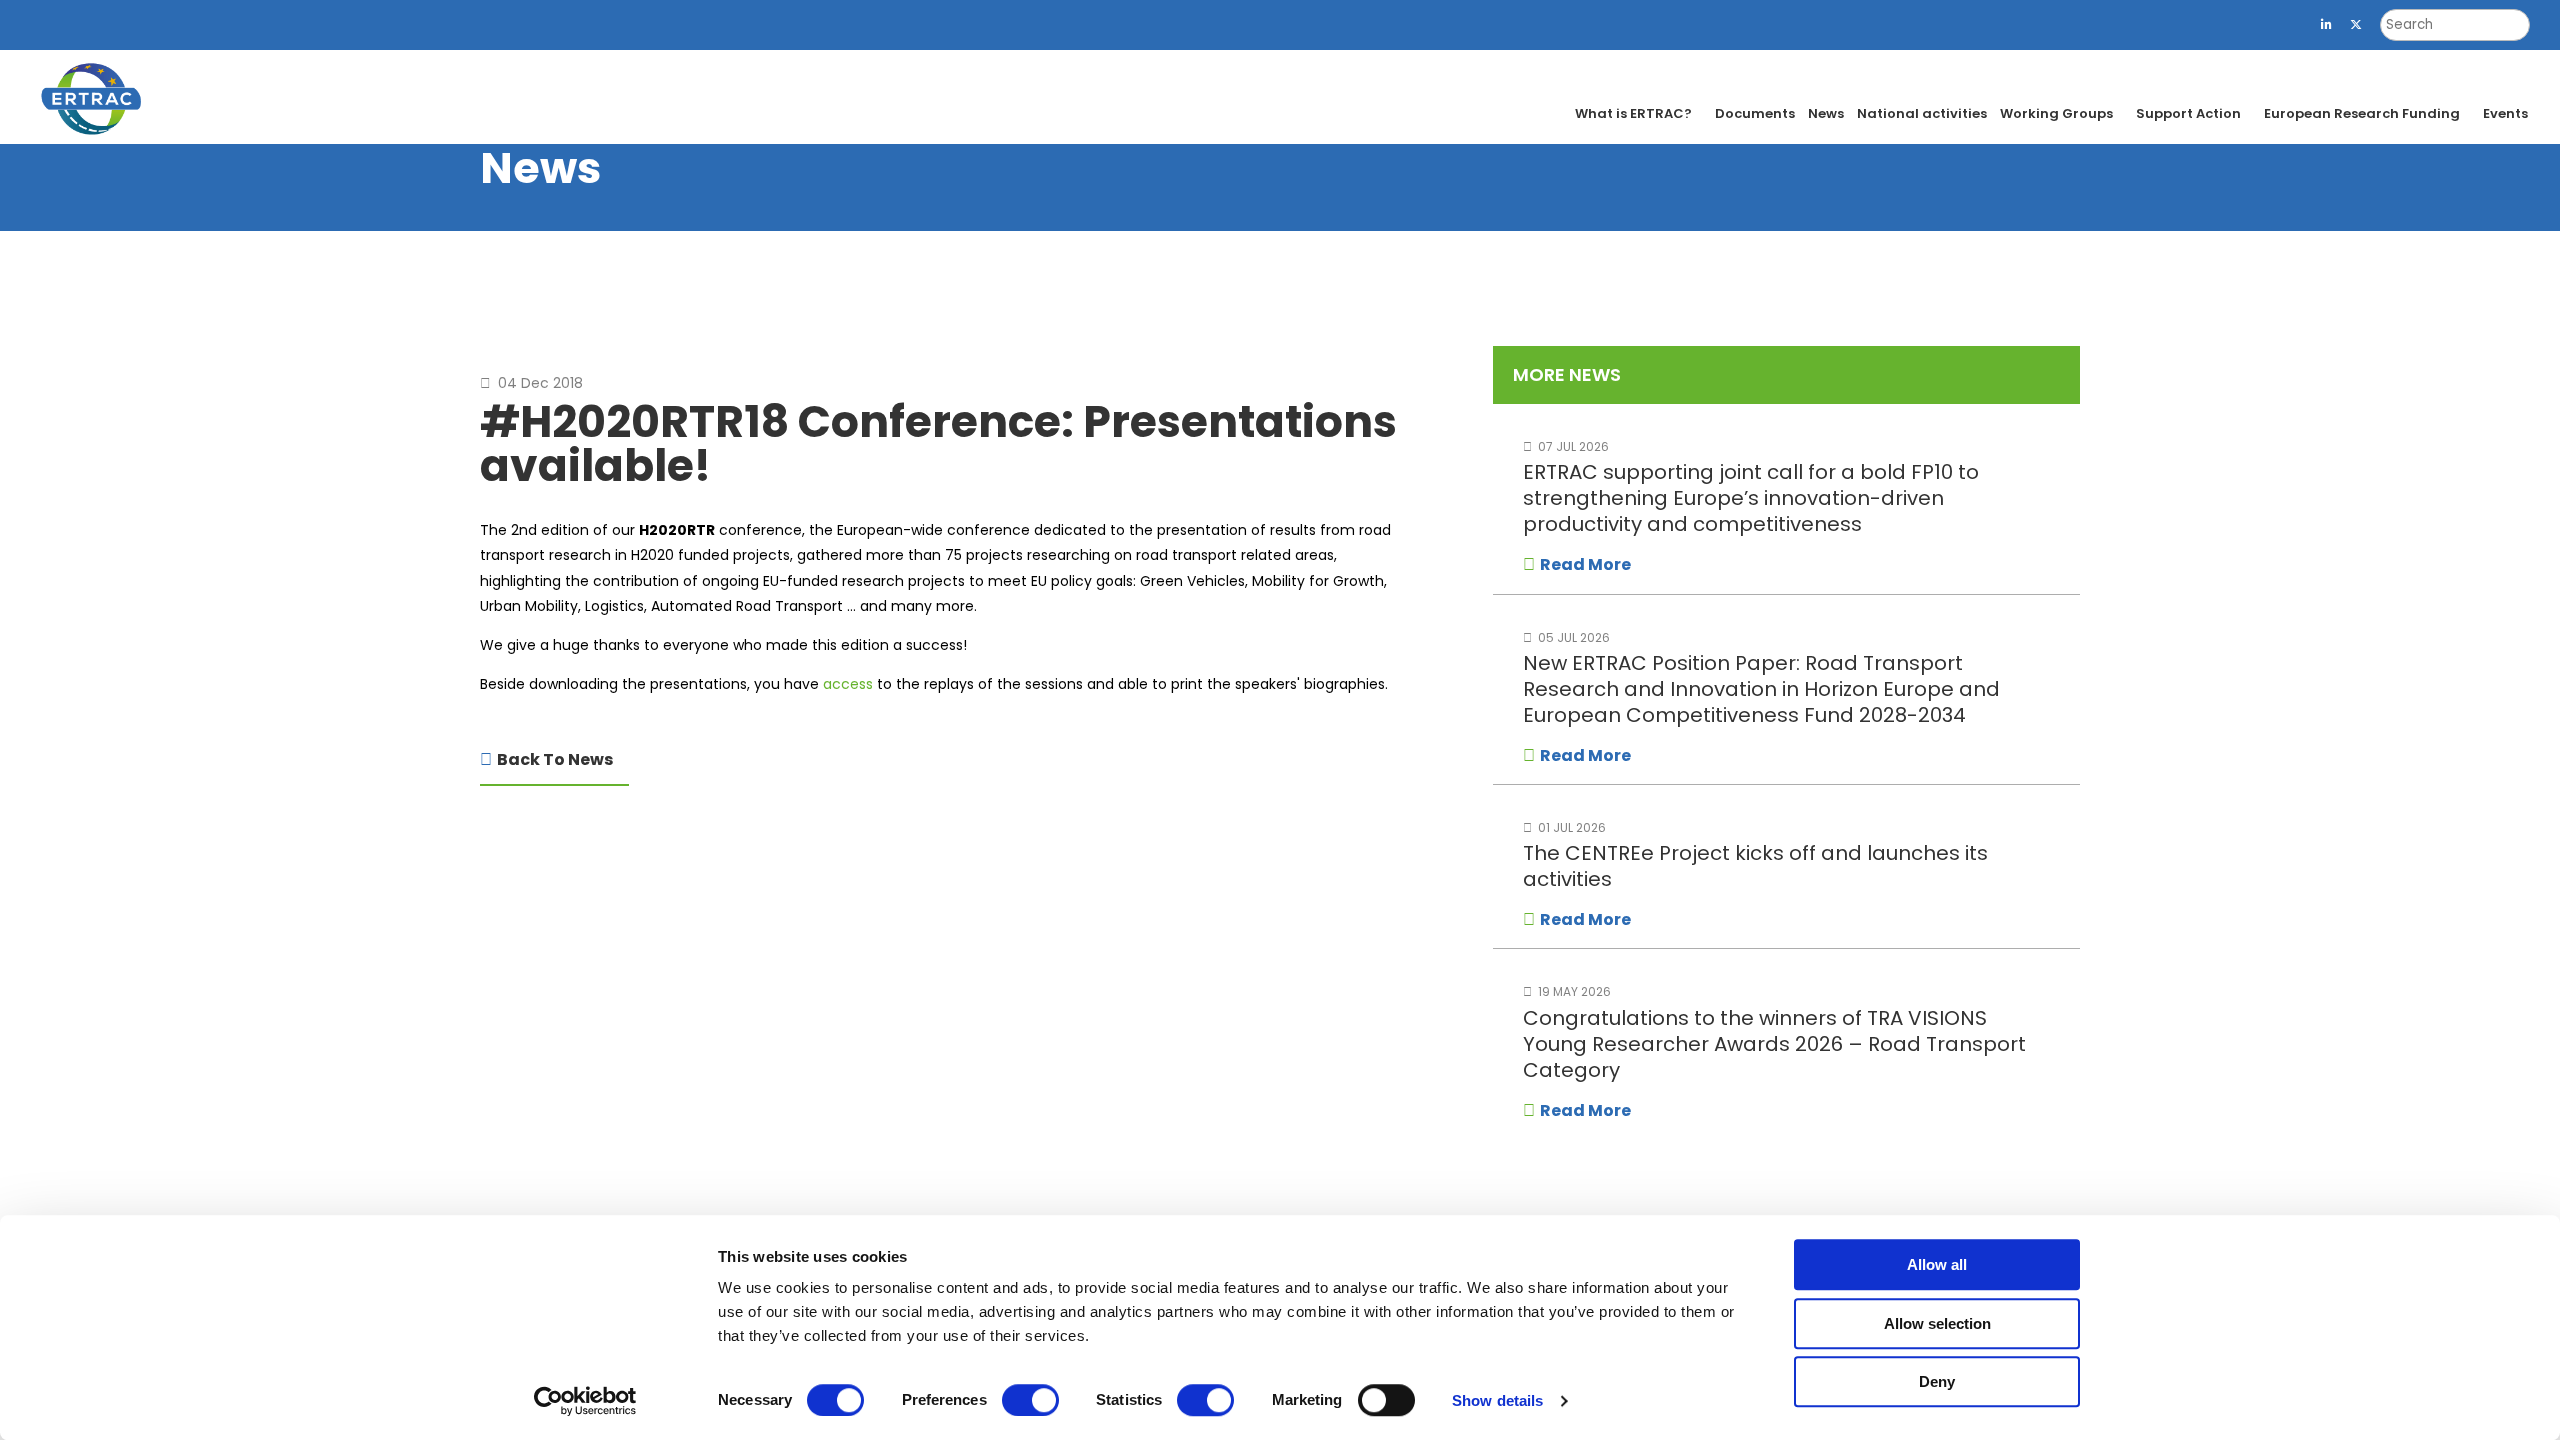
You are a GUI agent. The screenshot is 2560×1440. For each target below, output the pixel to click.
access (848, 684)
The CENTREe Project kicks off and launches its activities (1755, 866)
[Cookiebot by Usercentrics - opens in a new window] (585, 1401)
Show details (1497, 1400)
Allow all (1937, 1264)
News (1826, 113)
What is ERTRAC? (1633, 113)
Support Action (2188, 113)
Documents (1755, 113)
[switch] (1030, 1400)
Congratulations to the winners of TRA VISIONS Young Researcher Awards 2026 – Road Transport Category (1774, 1044)
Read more (1585, 564)
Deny (1937, 1381)
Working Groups (2056, 113)
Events (2505, 113)
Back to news (555, 759)
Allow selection (1937, 1323)
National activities (1922, 113)
